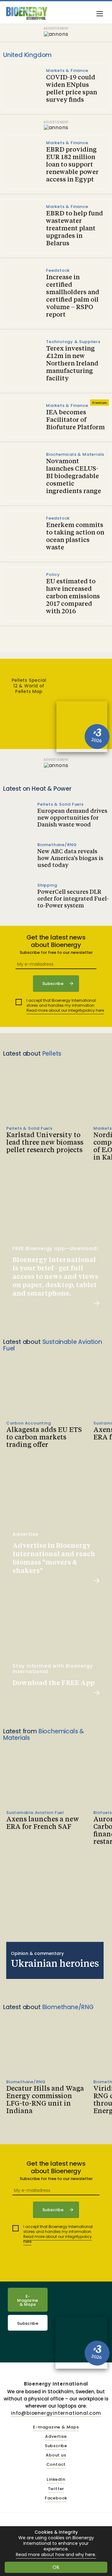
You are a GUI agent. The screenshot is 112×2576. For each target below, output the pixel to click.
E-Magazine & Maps (28, 2300)
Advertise (56, 2437)
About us (56, 2455)
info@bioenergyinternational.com (56, 2413)
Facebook (56, 2498)
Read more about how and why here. (56, 2555)
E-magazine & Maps (56, 2427)
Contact (56, 2465)
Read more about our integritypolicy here (65, 1010)
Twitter (56, 2489)
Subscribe (28, 2323)
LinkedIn (56, 2480)
